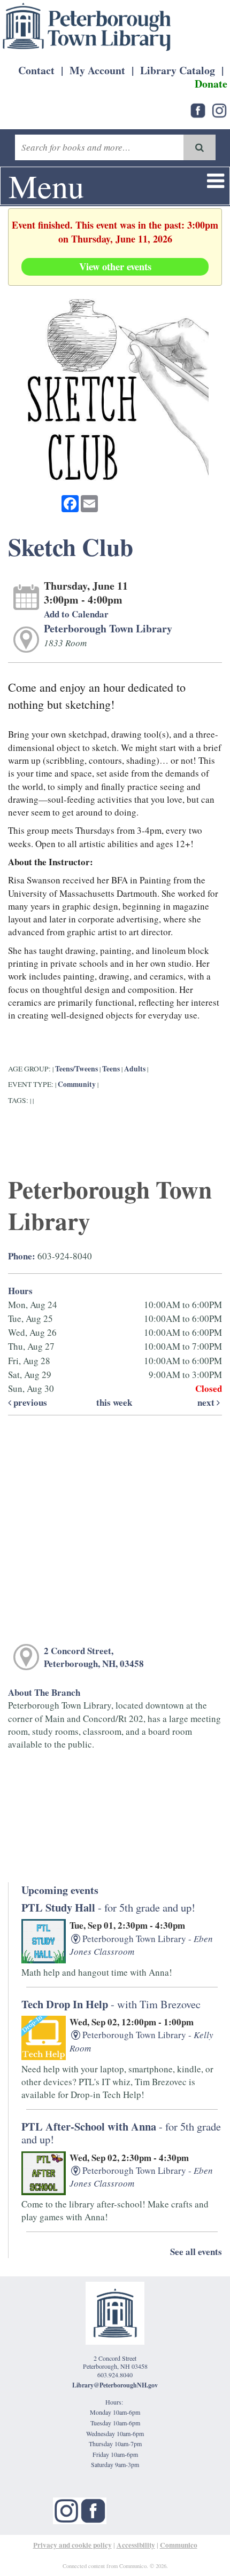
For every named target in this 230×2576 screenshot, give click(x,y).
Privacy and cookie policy (72, 2545)
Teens (111, 1069)
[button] (216, 180)
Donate (211, 84)
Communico (179, 2545)
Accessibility (136, 2545)
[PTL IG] (219, 109)
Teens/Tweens (76, 1069)
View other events (115, 266)
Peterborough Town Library (108, 628)
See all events (196, 2252)
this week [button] (114, 1402)
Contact (36, 70)
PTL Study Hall (108, 1907)
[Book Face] (93, 2510)
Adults (135, 1069)
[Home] (87, 27)
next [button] (207, 1402)
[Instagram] (66, 2510)
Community (77, 1084)
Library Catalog (178, 70)
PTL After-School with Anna (121, 2132)
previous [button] (29, 1402)
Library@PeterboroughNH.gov (115, 2385)
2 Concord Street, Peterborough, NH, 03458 (94, 1657)
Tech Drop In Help (111, 2004)
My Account (97, 70)
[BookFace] (198, 109)
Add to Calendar (76, 614)
